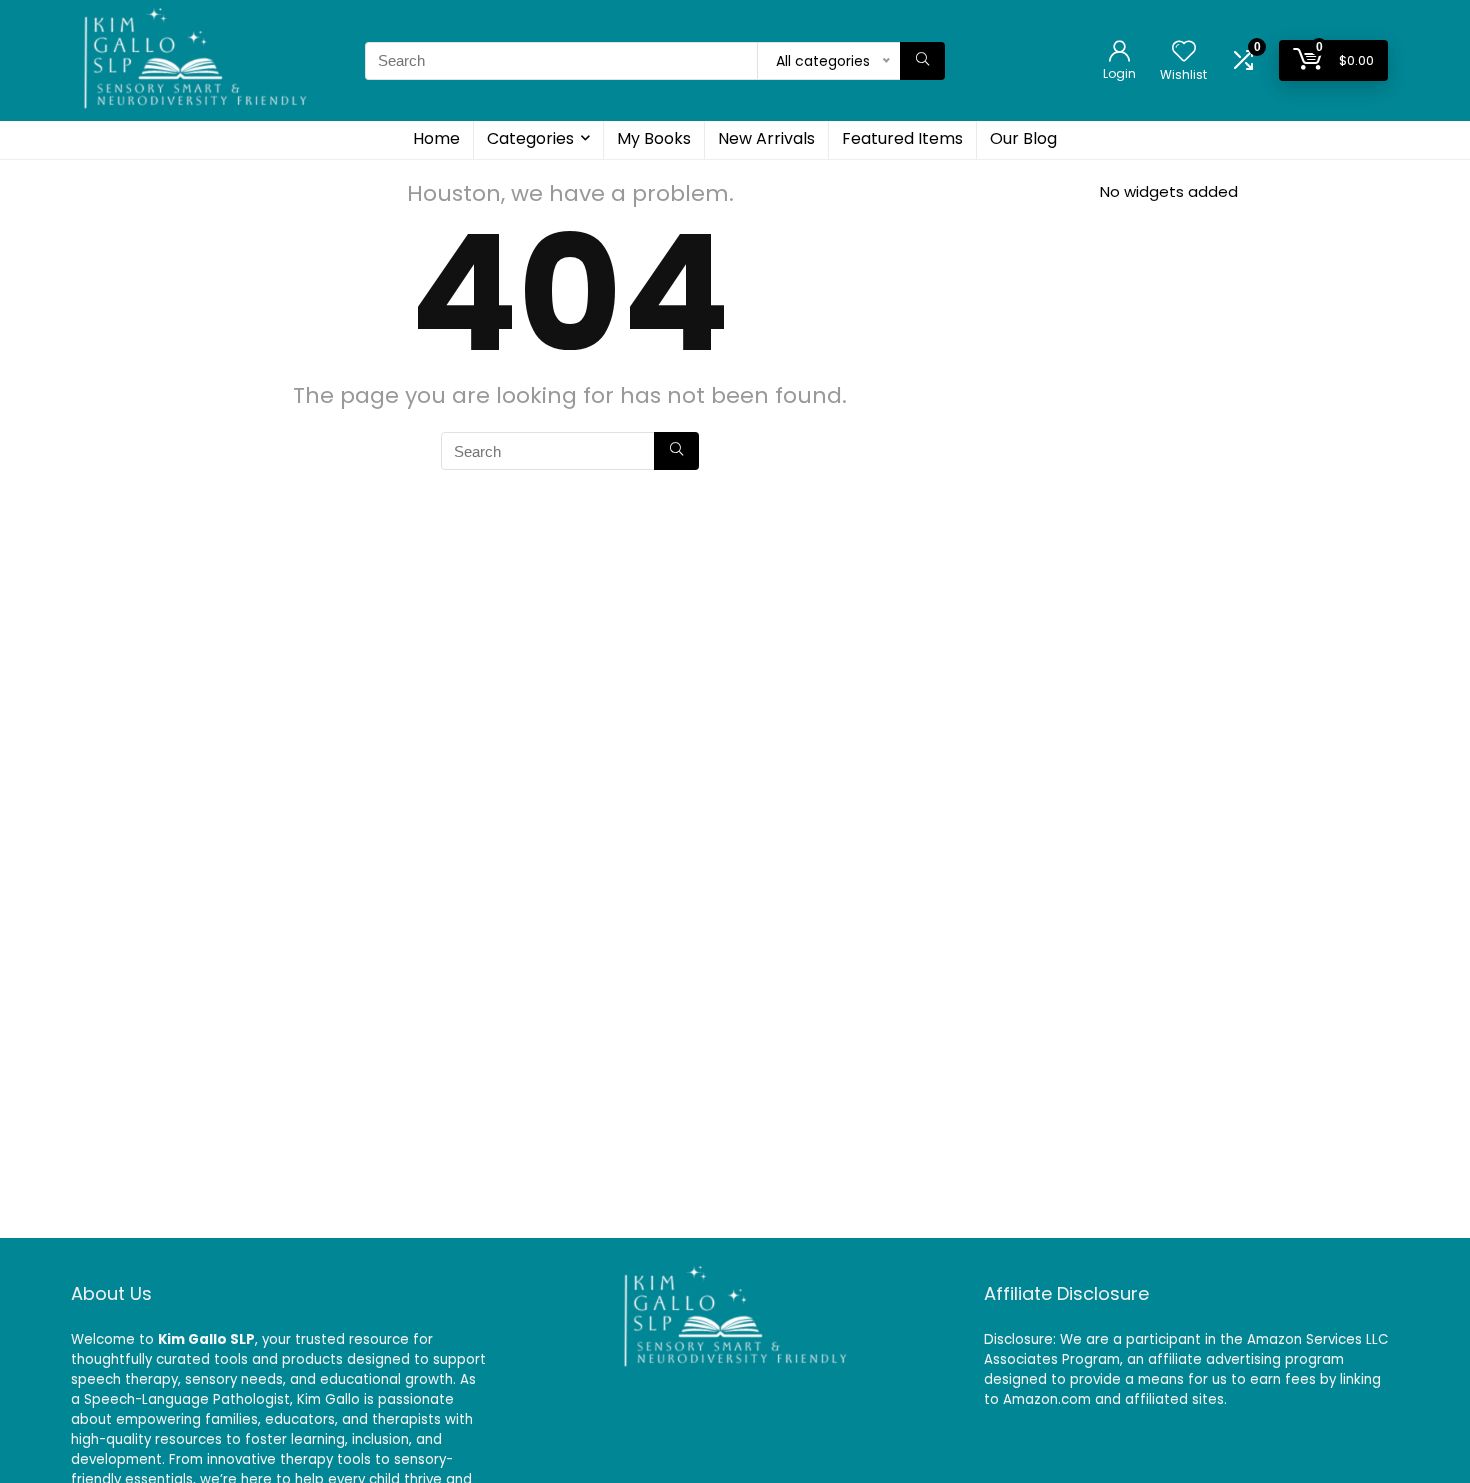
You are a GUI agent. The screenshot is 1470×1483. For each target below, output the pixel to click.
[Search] (922, 61)
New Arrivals (766, 138)
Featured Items (902, 138)
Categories (530, 138)
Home (436, 138)
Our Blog (1023, 138)
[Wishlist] (1184, 52)
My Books (654, 138)
